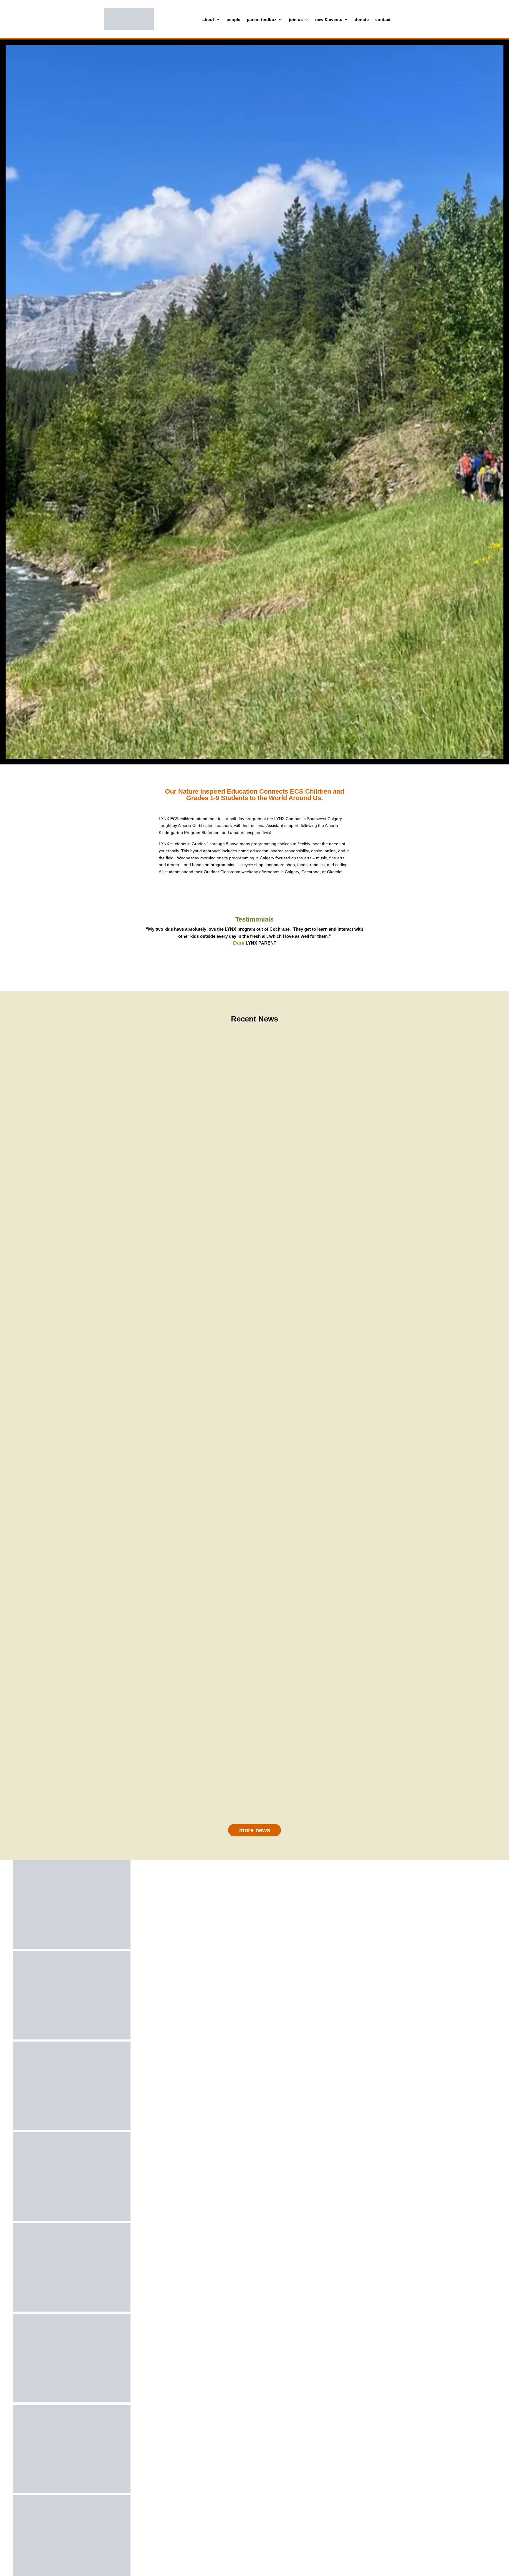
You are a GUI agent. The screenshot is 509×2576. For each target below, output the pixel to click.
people (233, 20)
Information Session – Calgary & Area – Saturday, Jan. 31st (255, 1517)
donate (362, 20)
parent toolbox (262, 20)
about (208, 20)
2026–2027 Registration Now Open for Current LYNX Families (255, 1778)
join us (296, 20)
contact (383, 20)
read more (255, 1267)
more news (255, 1830)
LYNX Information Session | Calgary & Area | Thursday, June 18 (255, 1256)
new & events (329, 20)
